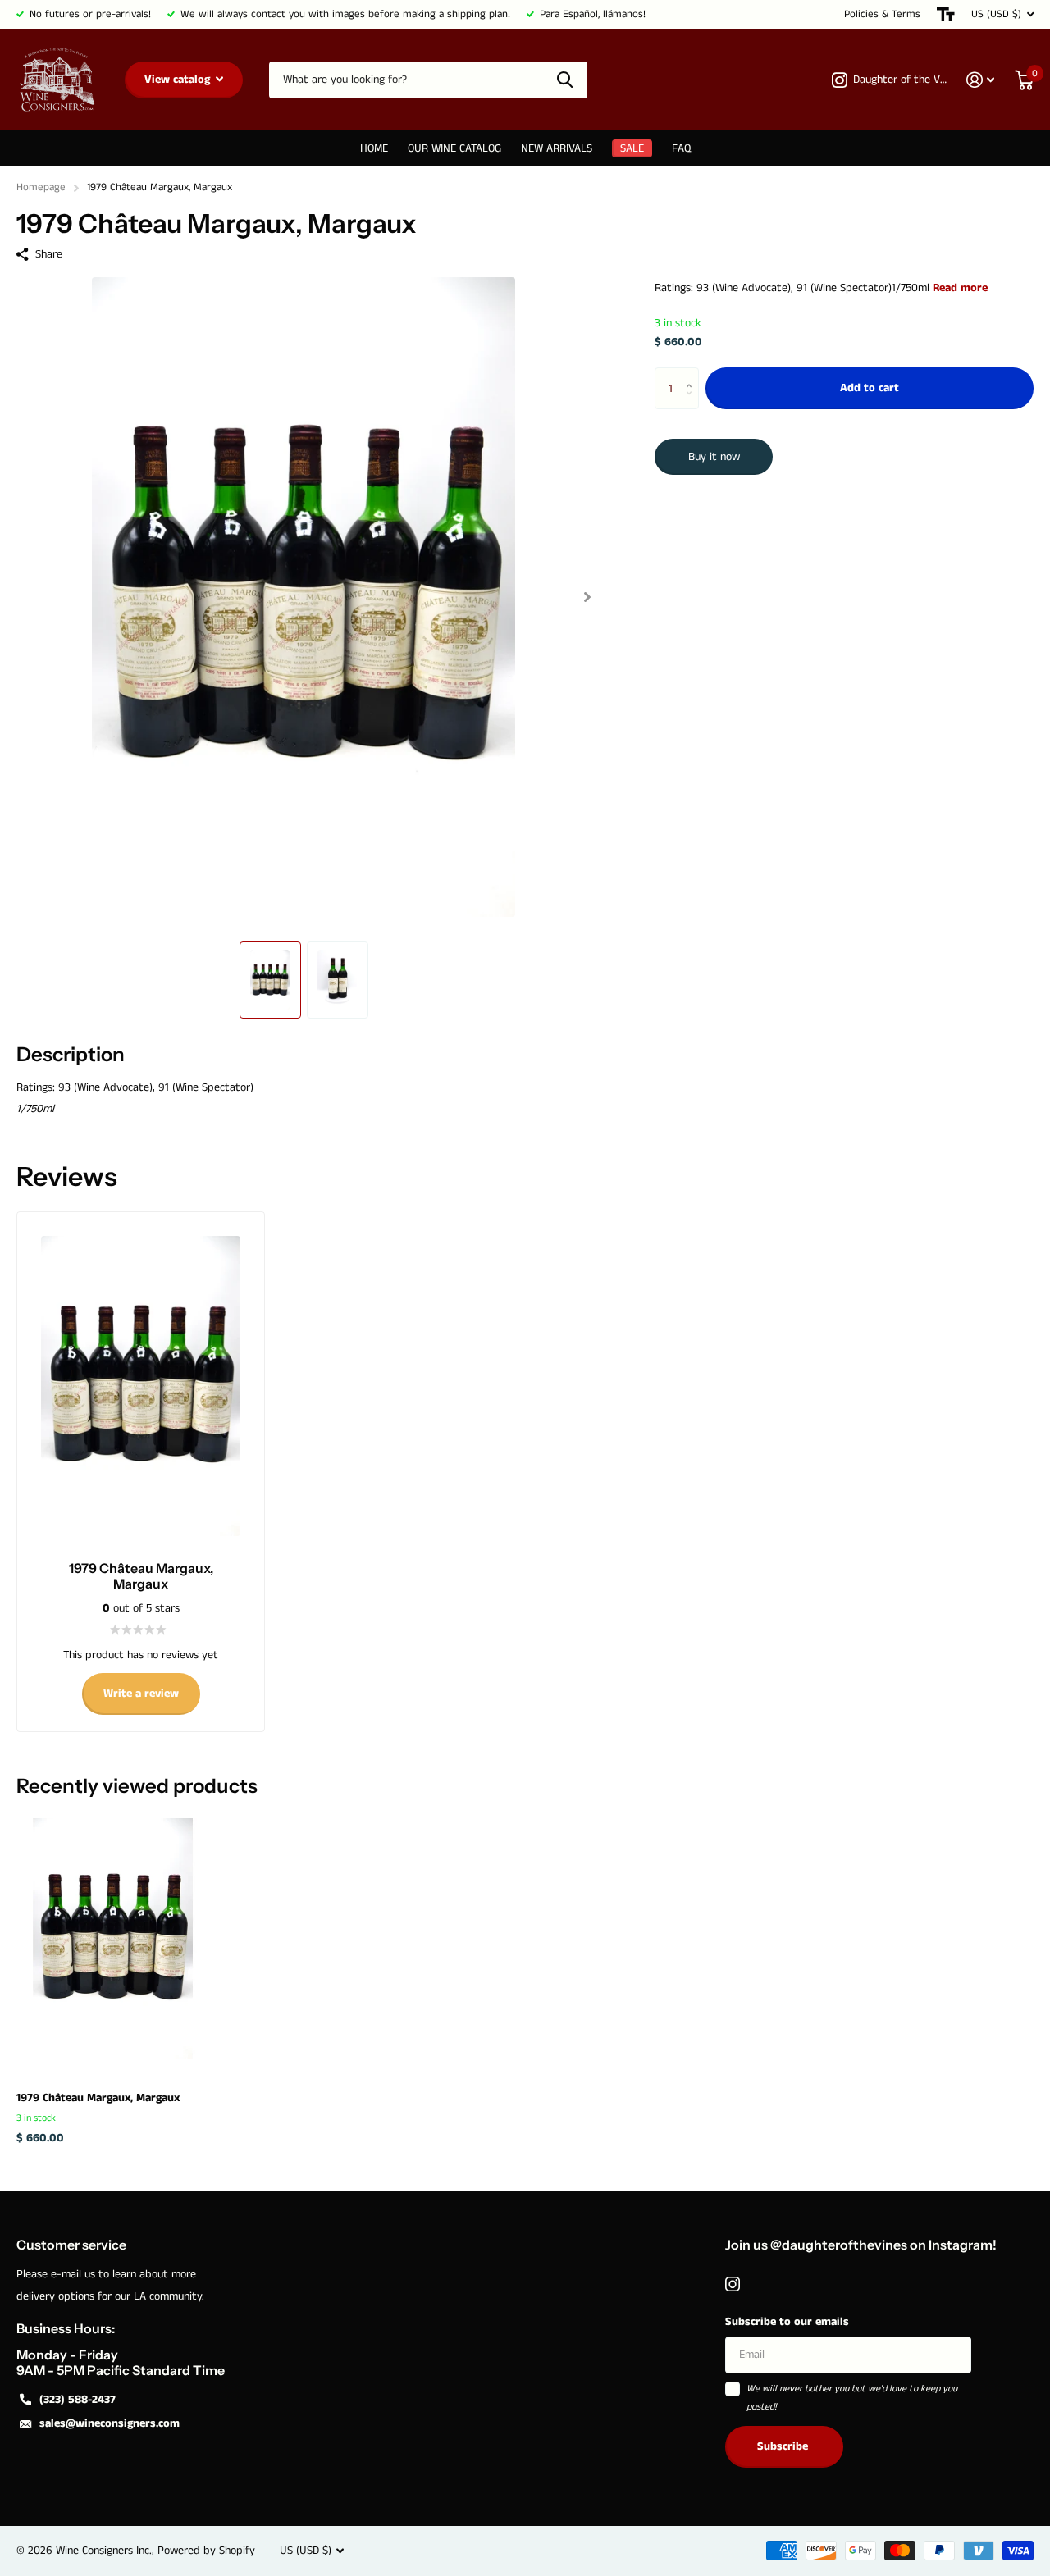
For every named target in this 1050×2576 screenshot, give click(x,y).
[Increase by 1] (693, 374)
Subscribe (784, 2446)
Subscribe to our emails (787, 2322)
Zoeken (565, 80)
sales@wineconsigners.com (110, 2423)
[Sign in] (981, 80)
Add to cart (870, 389)
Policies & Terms (882, 14)
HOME (374, 148)
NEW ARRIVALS (557, 148)
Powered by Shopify (206, 2551)
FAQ (681, 148)
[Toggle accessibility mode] (946, 14)
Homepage (41, 187)
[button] (587, 597)
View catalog (179, 80)
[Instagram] (733, 2284)
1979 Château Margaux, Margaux (98, 2098)
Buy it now (714, 457)
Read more (960, 288)
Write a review (141, 1694)
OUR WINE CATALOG (454, 148)
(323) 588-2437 (78, 2400)
